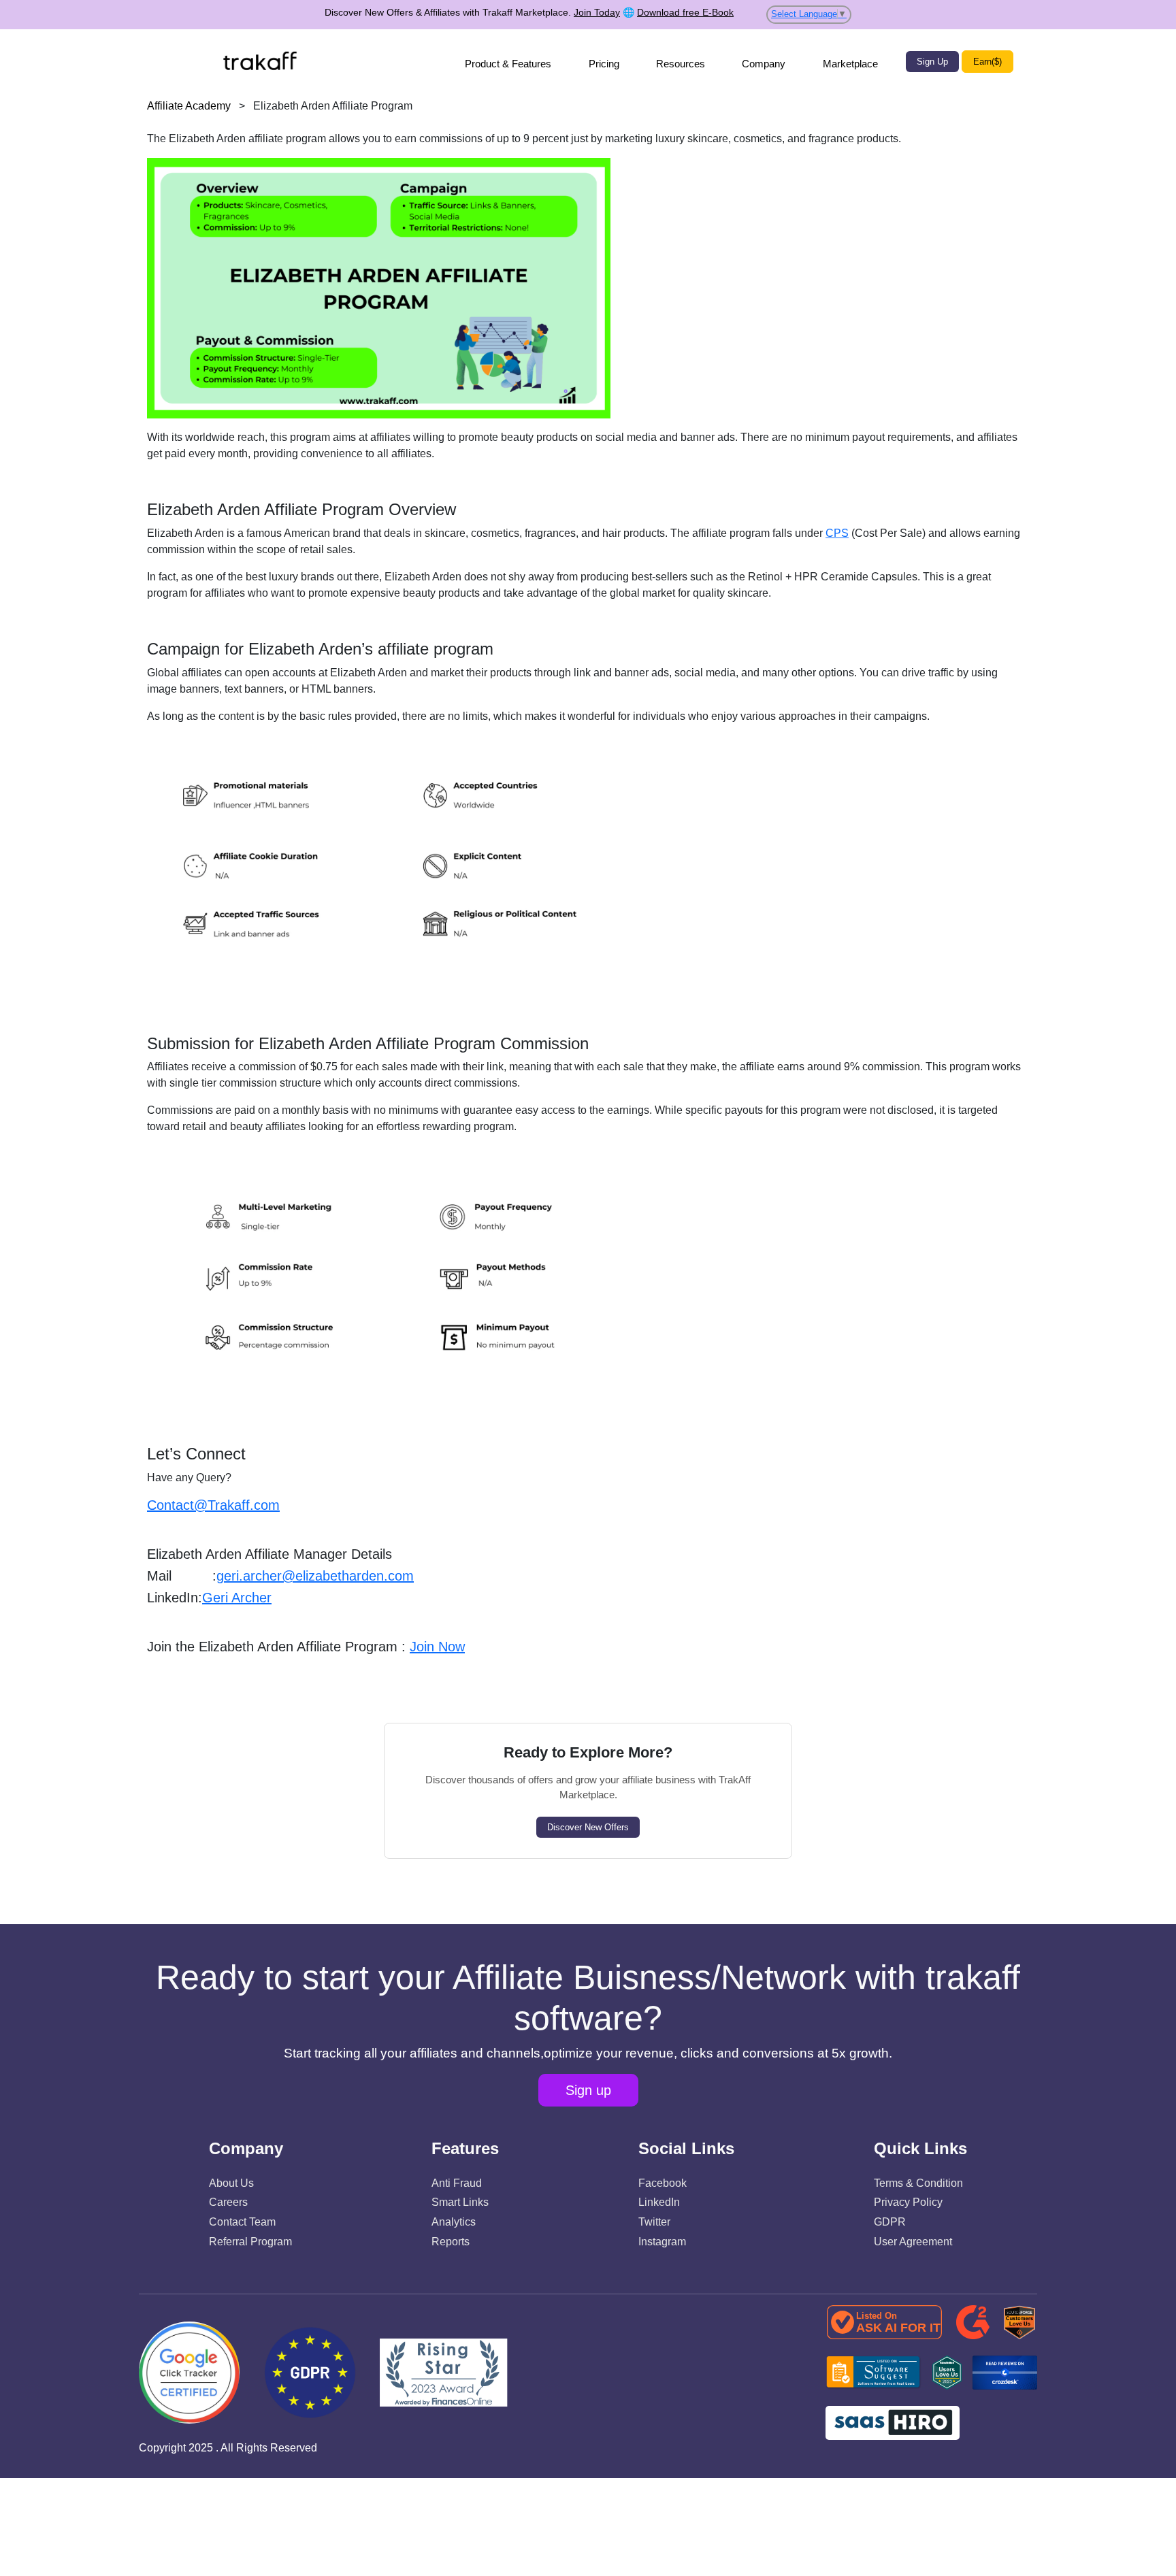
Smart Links (460, 2202)
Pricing (604, 64)
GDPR (890, 2222)
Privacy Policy (908, 2202)
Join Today (597, 12)
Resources (681, 64)
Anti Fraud (457, 2183)
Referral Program (250, 2242)
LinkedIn (659, 2202)
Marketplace (850, 64)
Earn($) (987, 62)
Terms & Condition (918, 2183)
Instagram (662, 2242)
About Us (231, 2183)
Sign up (588, 2090)
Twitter (654, 2222)
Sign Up (932, 62)
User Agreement (913, 2242)
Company (764, 64)
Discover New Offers (588, 1827)
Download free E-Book (685, 12)
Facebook (663, 2183)
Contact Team (242, 2222)
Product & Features (508, 64)
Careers (228, 2202)
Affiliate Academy (189, 106)
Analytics (454, 2222)
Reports (451, 2242)
